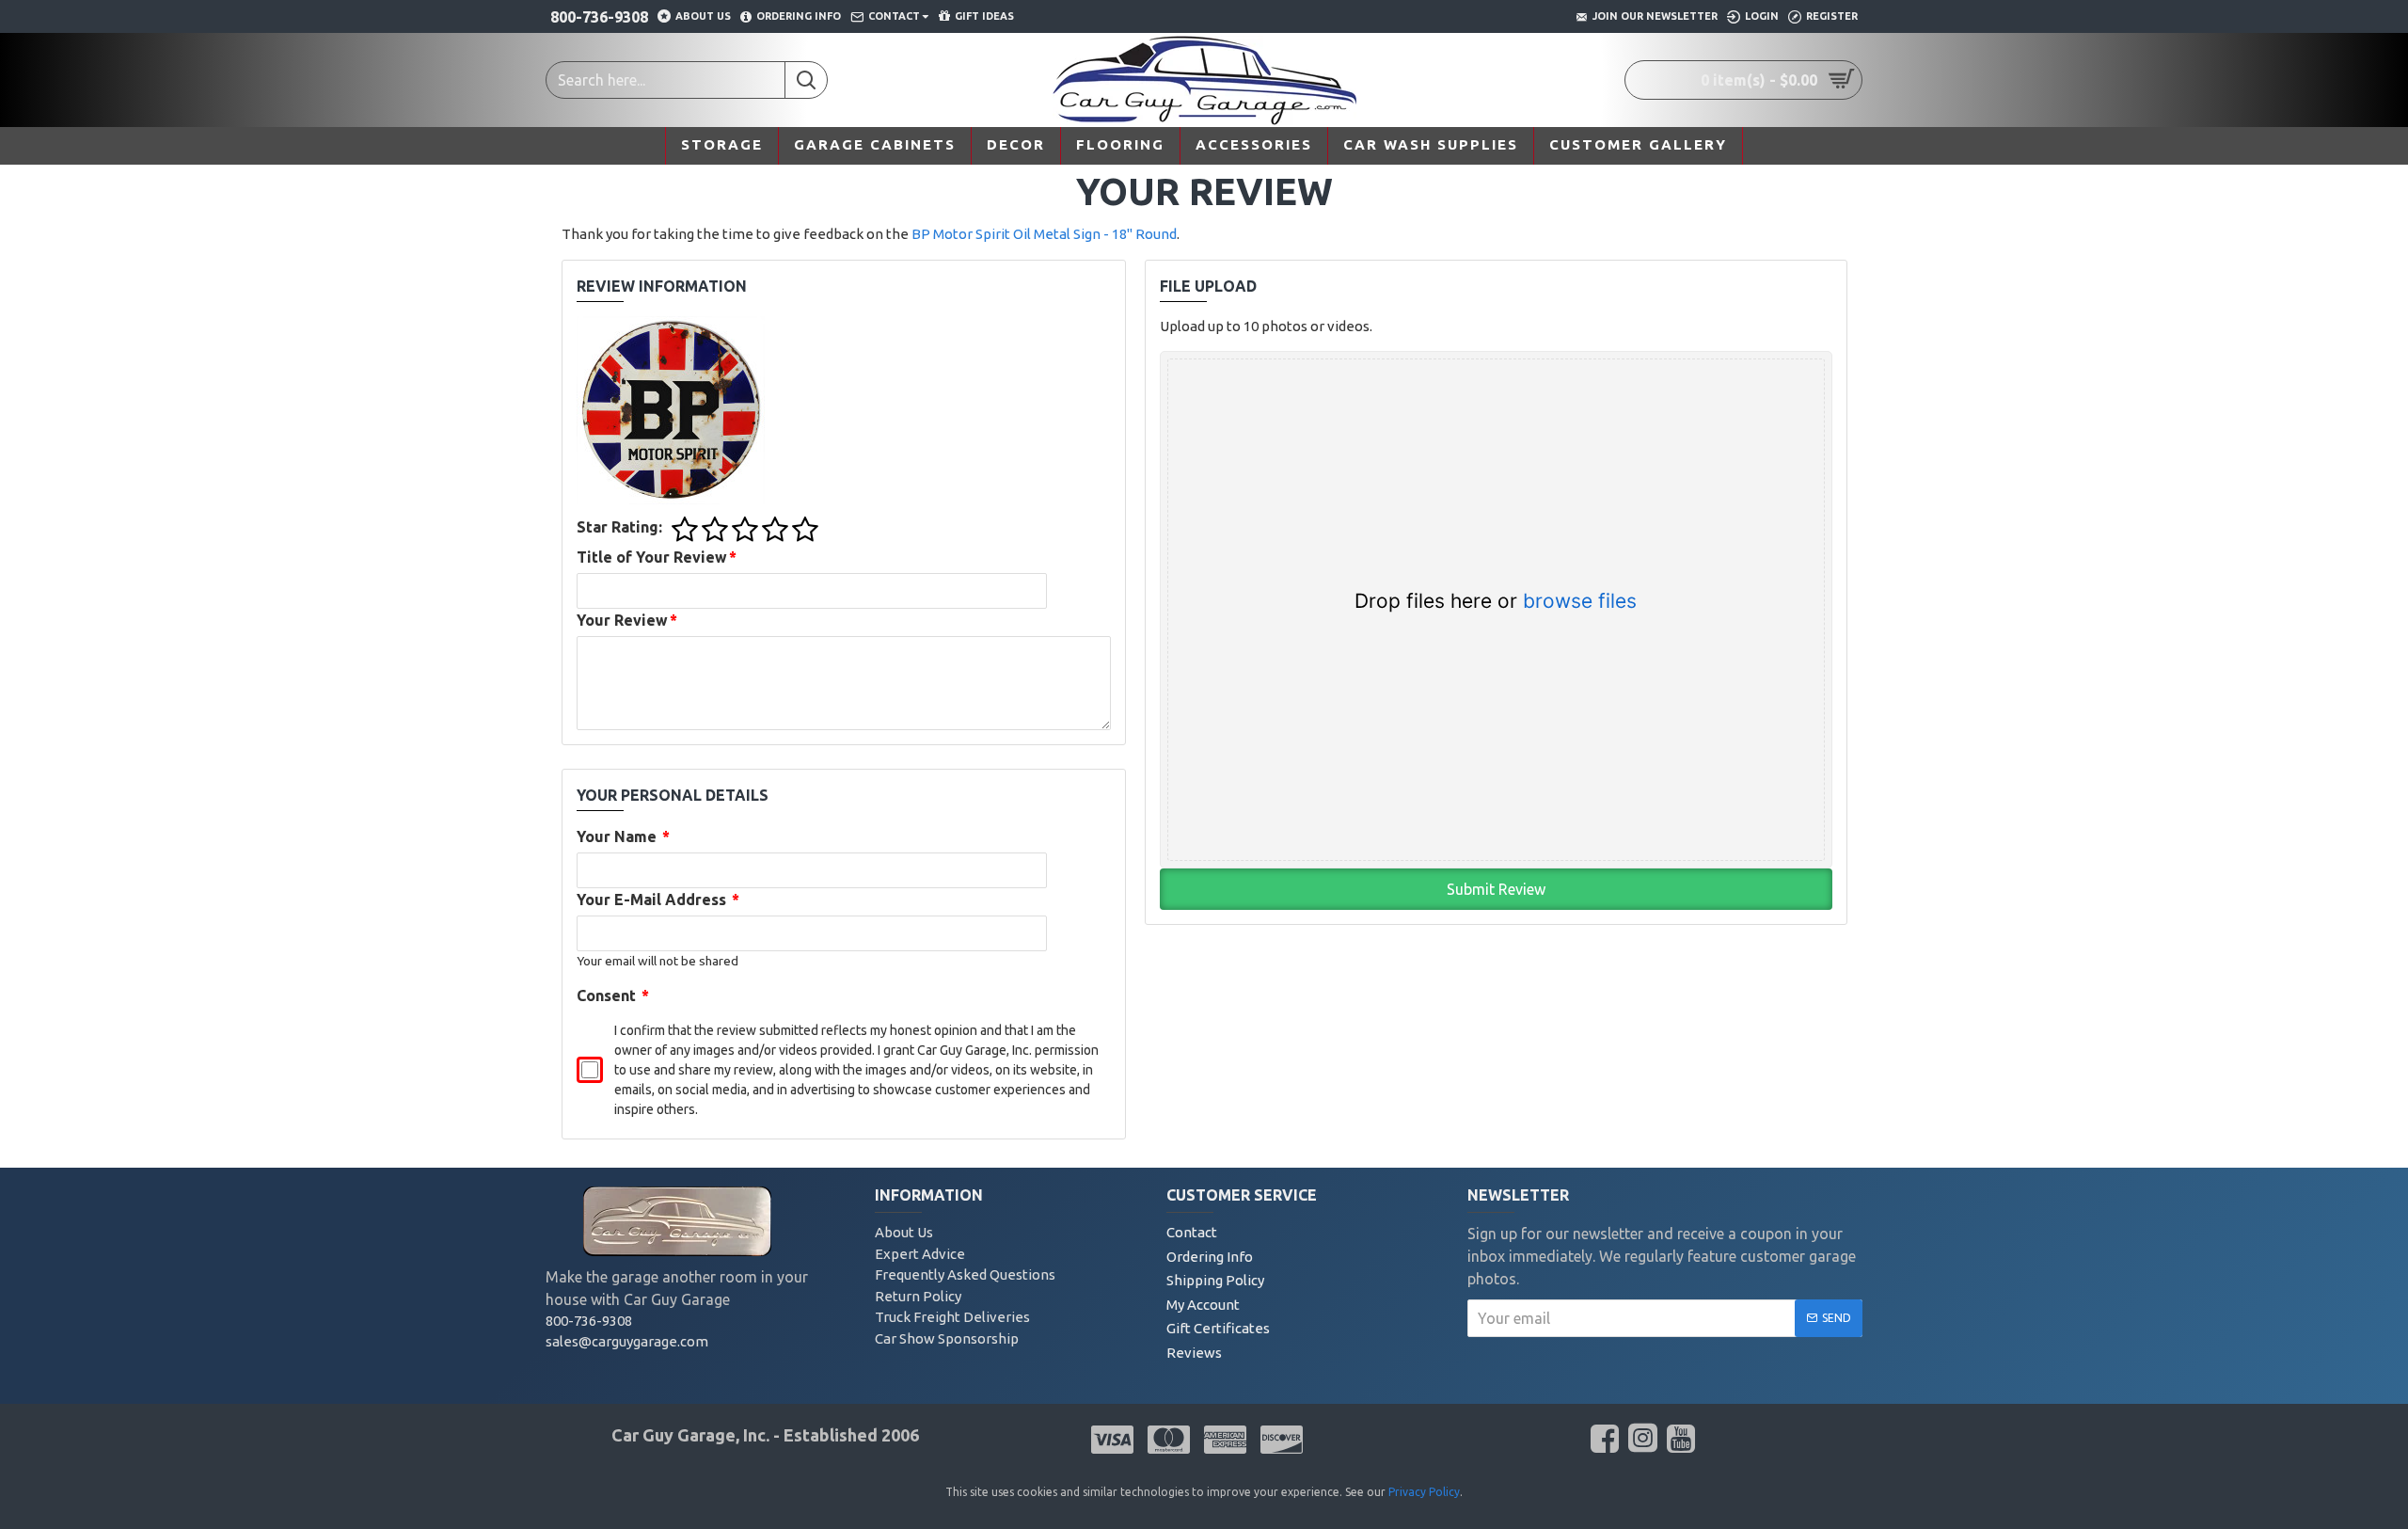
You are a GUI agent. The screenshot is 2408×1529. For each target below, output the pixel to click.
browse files (1580, 601)
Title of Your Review (657, 557)
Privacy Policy (1424, 1492)
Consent (613, 995)
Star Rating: (619, 527)
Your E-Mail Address (658, 900)
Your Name (624, 836)
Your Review (627, 620)
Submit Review (1496, 889)
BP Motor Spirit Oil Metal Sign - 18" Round (1044, 234)
